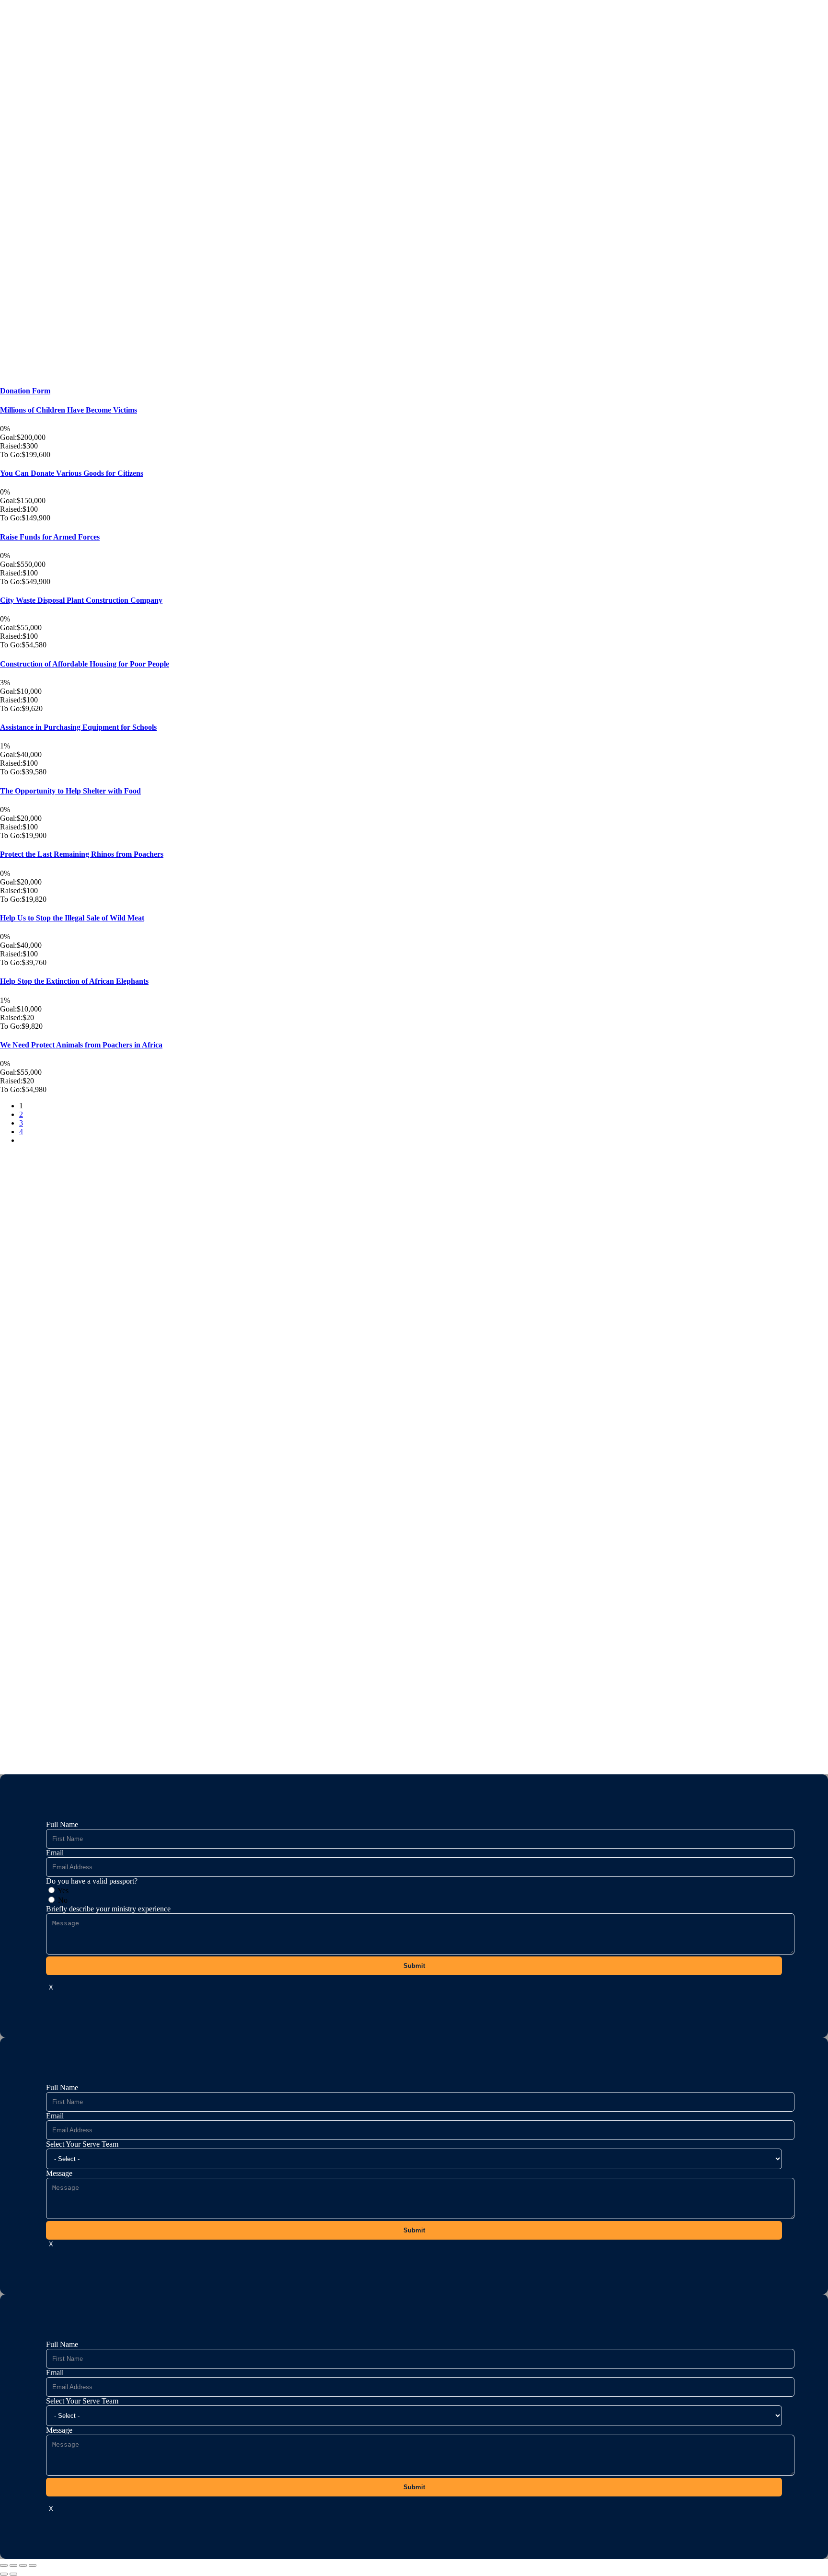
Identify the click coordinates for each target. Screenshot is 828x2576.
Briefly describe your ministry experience (108, 1909)
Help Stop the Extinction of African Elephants (74, 981)
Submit (414, 1966)
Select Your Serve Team (82, 2144)
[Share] (23, 2565)
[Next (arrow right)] (13, 2574)
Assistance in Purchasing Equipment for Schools (78, 727)
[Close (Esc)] (33, 2565)
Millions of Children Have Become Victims (69, 410)
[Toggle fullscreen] (13, 2565)
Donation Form (25, 391)
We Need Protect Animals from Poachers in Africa (81, 1045)
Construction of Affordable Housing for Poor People (85, 664)
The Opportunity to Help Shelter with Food (70, 791)
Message (59, 2173)
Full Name (62, 1824)
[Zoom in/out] (4, 2565)
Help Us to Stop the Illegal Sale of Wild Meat (72, 918)
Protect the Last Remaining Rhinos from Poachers (82, 854)
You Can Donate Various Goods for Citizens (72, 473)
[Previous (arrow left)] (4, 2574)
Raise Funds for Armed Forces (50, 537)
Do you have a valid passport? (92, 1881)
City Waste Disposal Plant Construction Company (81, 600)
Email (55, 1853)
